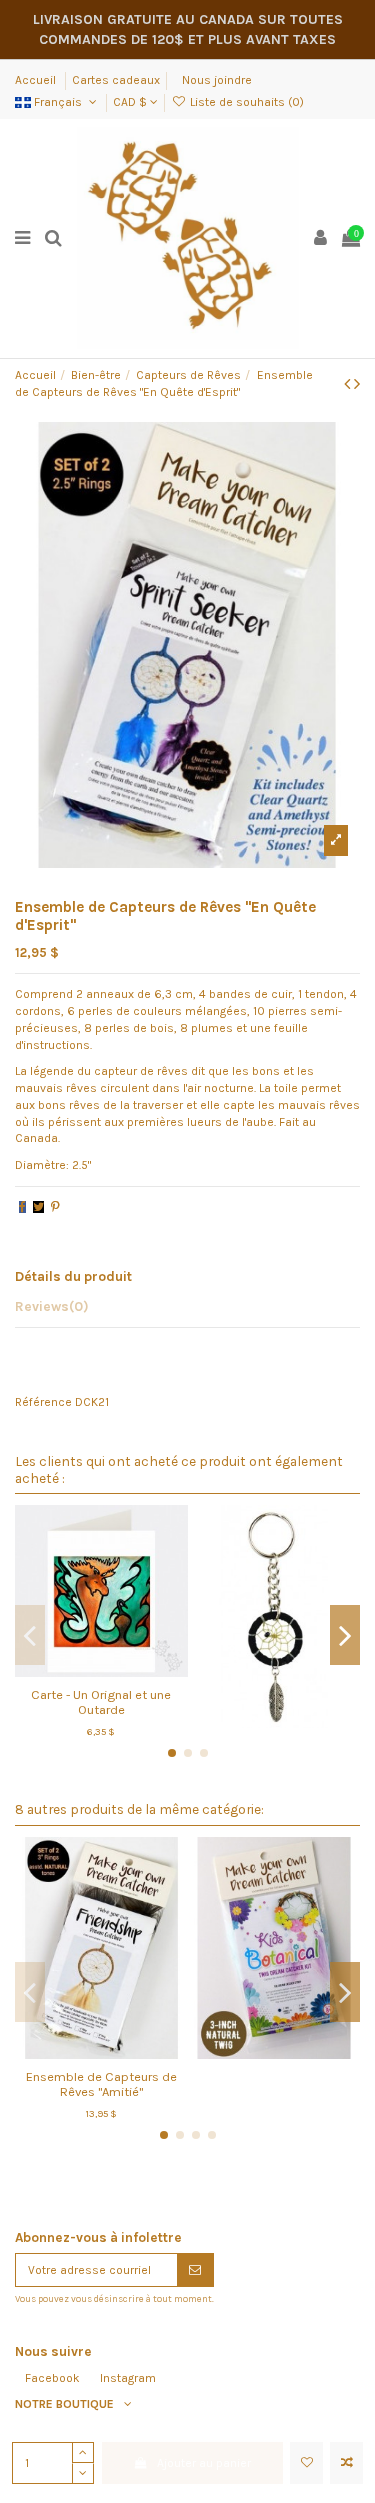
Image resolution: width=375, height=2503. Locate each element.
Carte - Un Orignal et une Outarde (101, 1702)
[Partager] (22, 1207)
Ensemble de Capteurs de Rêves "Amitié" (101, 2084)
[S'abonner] (195, 2270)
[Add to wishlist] (306, 2463)
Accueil (37, 80)
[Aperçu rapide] (125, 1671)
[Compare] (101, 1671)
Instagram (128, 2378)
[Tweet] (38, 1207)
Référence (43, 1402)
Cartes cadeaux (116, 80)
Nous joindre (217, 80)
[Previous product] (349, 384)
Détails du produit (73, 1276)
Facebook (52, 2378)
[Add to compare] (346, 2463)
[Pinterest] (55, 1207)
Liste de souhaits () (245, 102)
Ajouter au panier (204, 2463)
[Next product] (357, 384)
